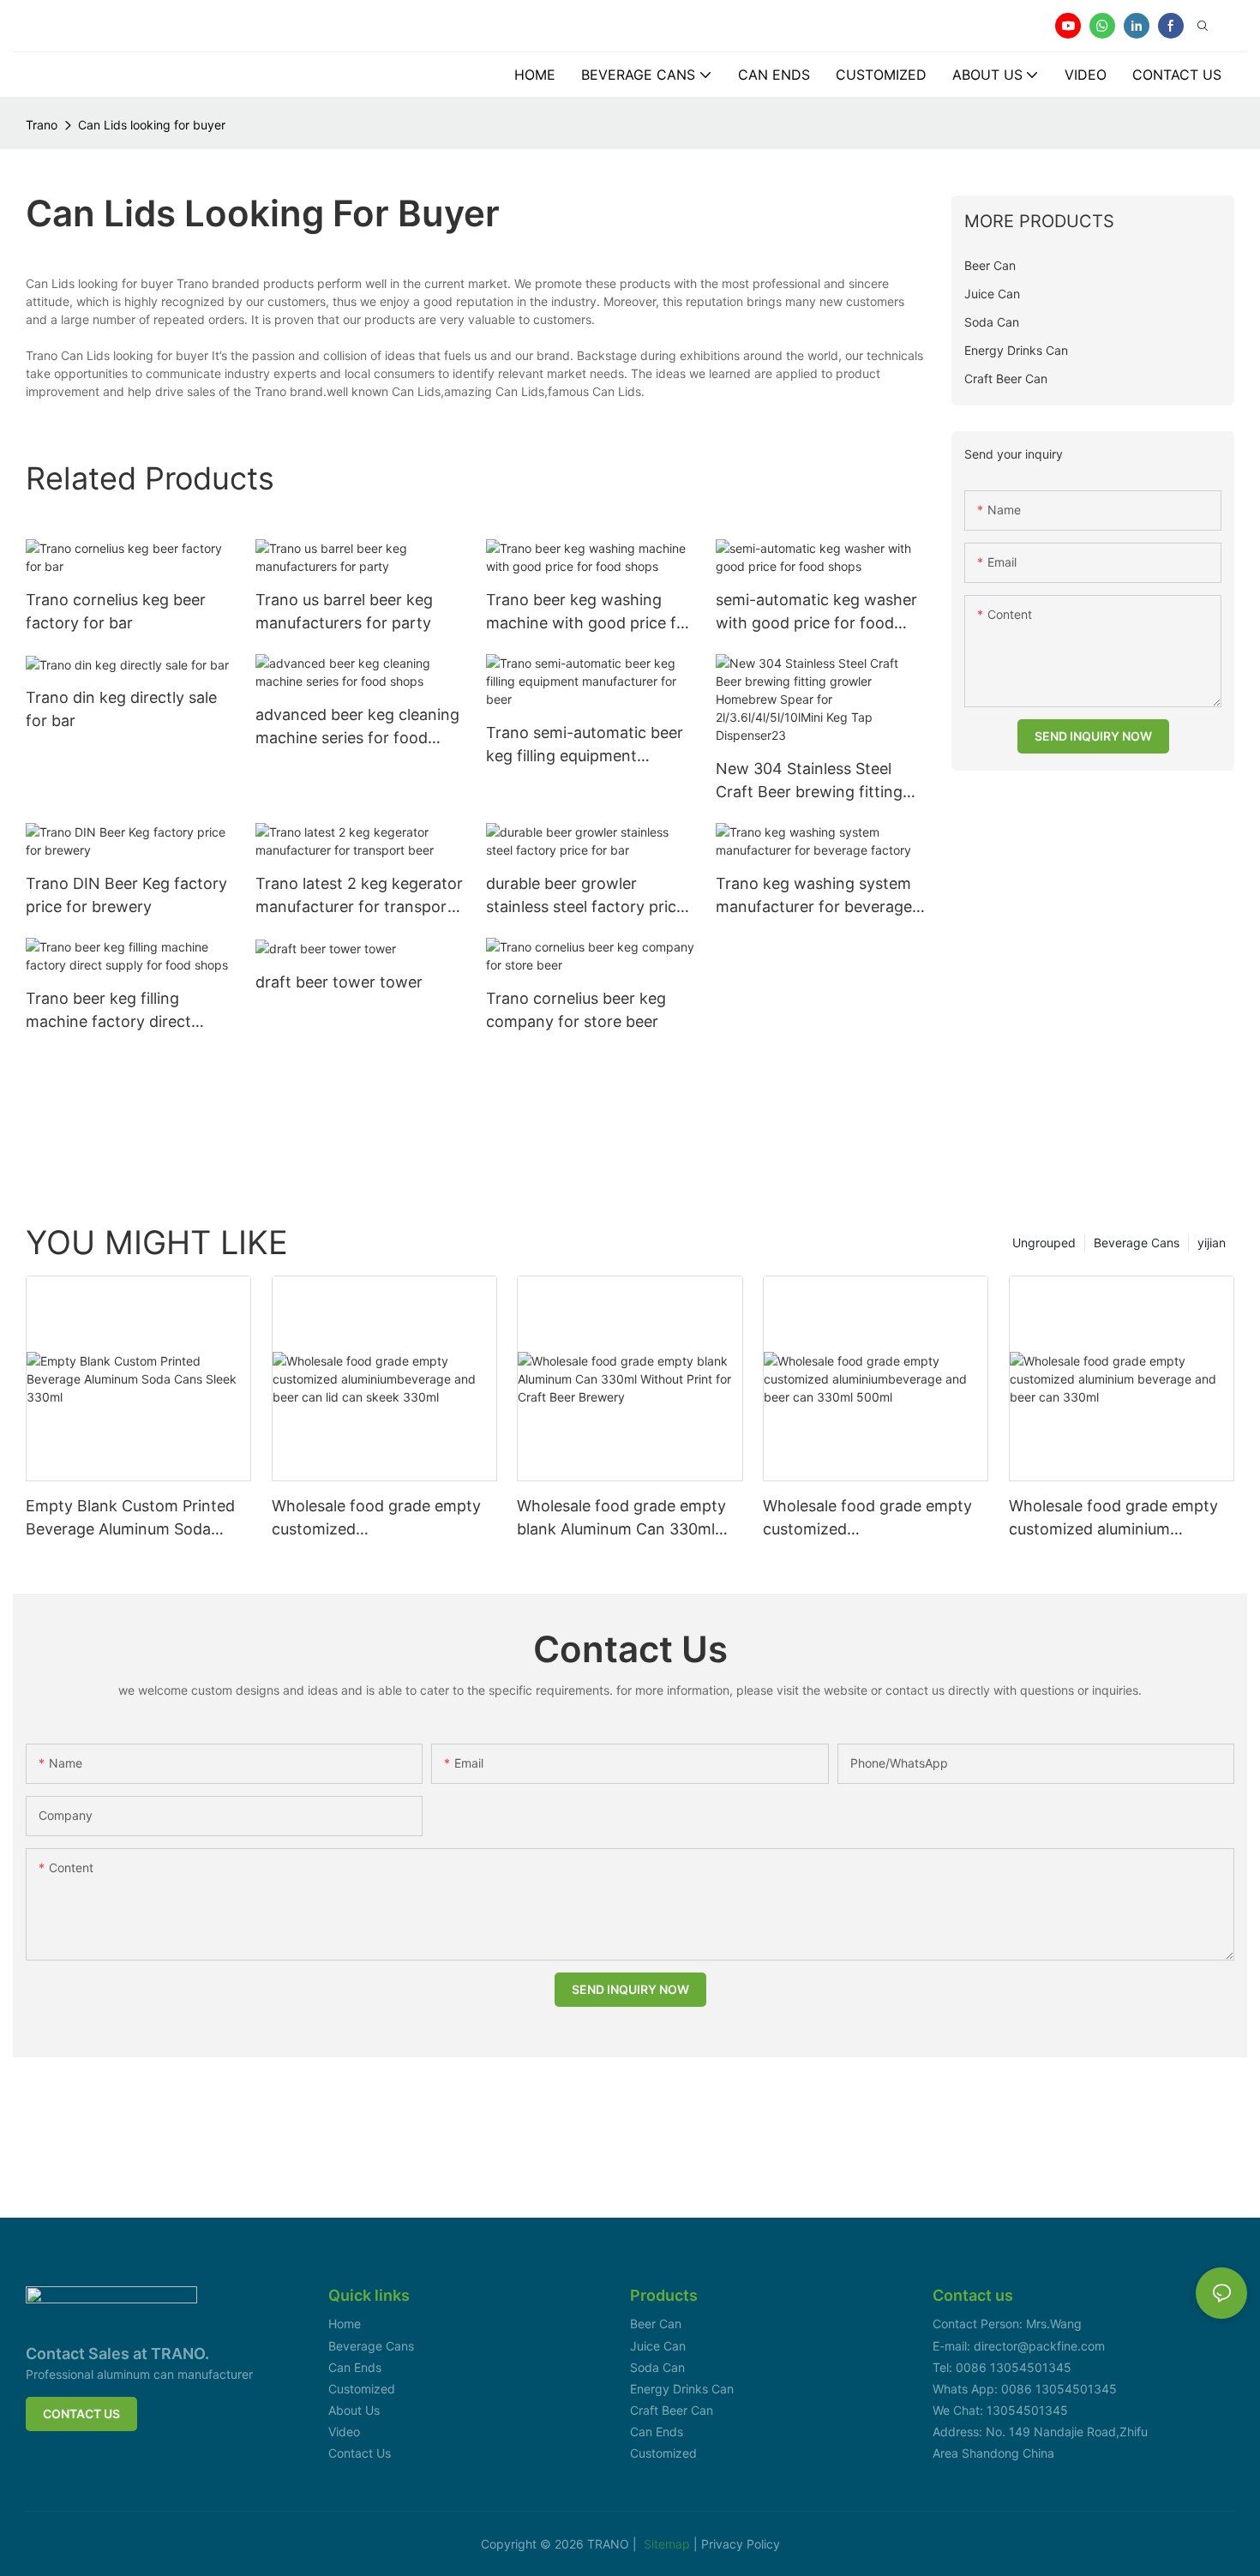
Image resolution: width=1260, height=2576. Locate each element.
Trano (42, 125)
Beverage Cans (1137, 1243)
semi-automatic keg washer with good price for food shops (816, 612)
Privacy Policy (741, 2544)
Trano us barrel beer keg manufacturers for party (344, 611)
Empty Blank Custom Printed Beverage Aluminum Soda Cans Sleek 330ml (130, 1519)
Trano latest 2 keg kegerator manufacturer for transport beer (359, 896)
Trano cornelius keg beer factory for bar (116, 611)
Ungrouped (1044, 1243)
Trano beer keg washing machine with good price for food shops (589, 612)
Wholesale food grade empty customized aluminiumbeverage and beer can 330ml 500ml (867, 1519)
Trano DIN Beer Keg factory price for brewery (126, 895)
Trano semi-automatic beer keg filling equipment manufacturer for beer (585, 745)
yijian (1212, 1243)
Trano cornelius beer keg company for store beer (576, 1010)
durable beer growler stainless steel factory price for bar (585, 896)
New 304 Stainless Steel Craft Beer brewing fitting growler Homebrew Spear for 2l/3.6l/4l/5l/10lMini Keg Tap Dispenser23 (813, 781)
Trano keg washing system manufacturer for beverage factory (814, 896)
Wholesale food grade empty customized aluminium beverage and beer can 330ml (1117, 1519)
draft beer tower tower (339, 982)
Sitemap (669, 2544)
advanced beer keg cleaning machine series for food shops (357, 727)
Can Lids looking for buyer (152, 125)
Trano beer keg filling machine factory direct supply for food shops (108, 1011)
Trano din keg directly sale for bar (121, 709)
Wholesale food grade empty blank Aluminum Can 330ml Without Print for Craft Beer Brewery (621, 1519)
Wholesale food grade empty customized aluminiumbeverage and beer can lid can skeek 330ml (376, 1519)
